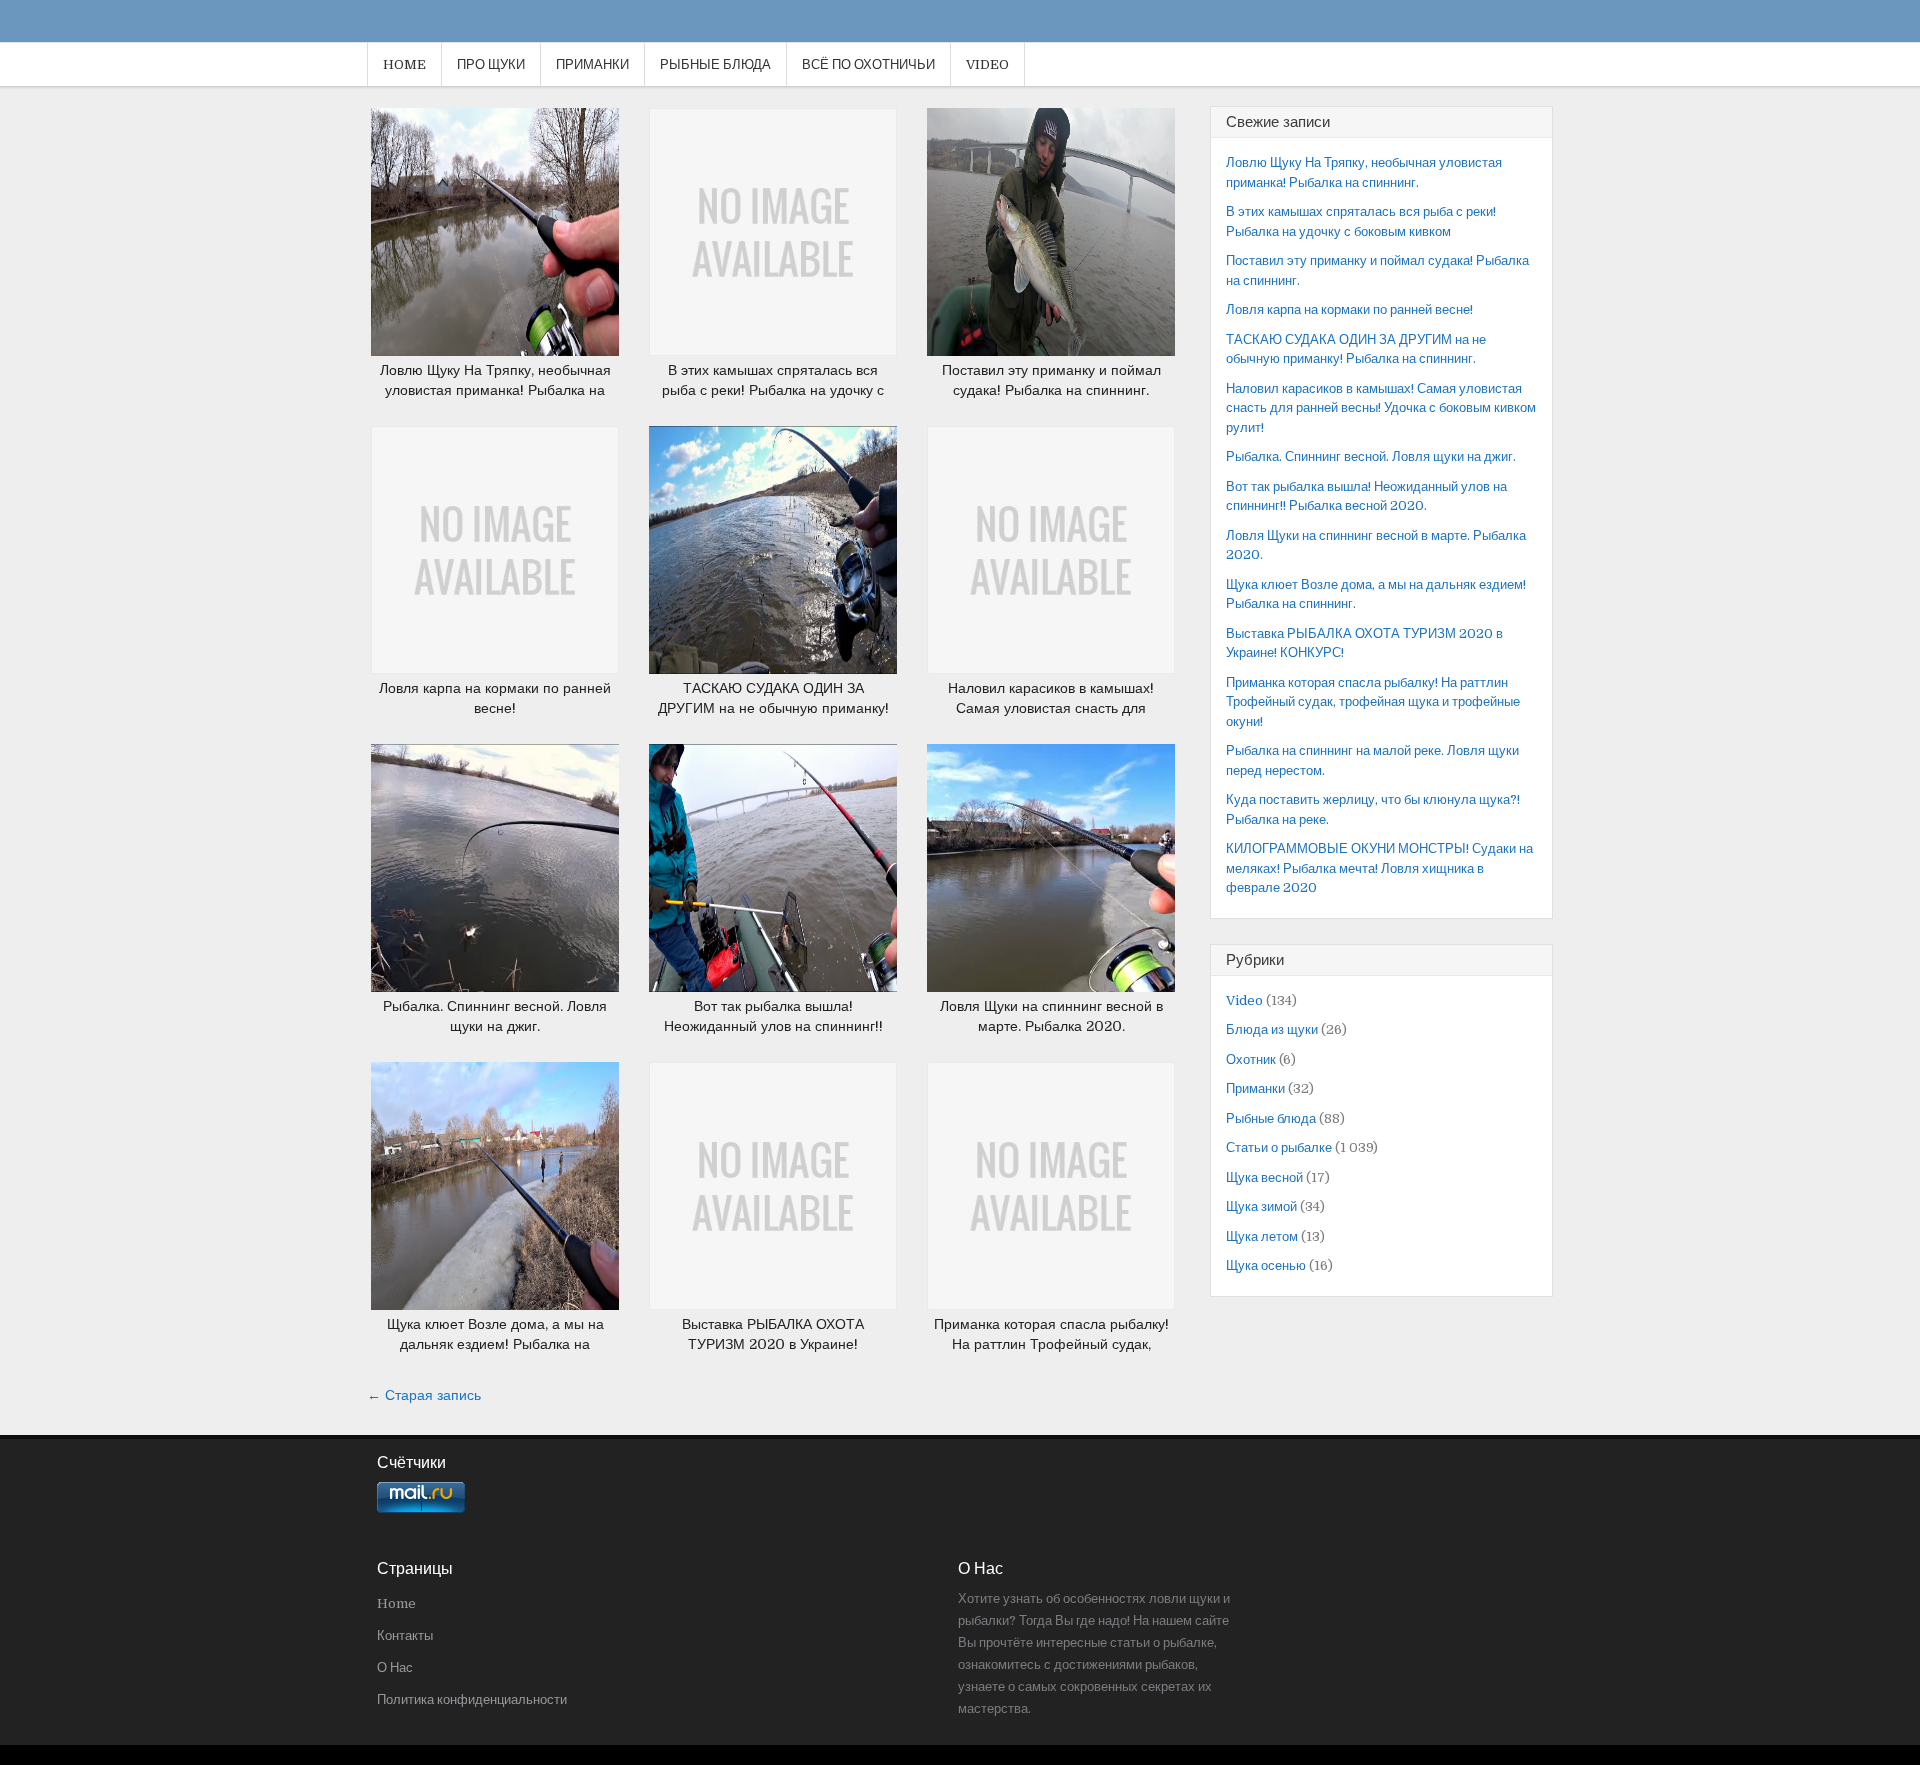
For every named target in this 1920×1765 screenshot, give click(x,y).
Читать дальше (502, 212)
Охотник (1251, 1059)
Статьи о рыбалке (1279, 1147)
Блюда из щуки (1272, 1029)
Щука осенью (1266, 1265)
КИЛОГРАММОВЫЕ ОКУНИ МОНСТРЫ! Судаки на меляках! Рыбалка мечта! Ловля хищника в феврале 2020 (1379, 868)
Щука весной (1264, 1177)
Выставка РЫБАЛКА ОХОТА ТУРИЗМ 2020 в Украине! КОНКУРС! (773, 1343)
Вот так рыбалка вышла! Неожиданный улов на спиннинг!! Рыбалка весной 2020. (773, 1025)
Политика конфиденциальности (472, 1699)
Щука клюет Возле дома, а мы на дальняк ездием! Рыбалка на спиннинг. (495, 1343)
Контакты (405, 1635)
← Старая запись (424, 1395)
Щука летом (1262, 1236)
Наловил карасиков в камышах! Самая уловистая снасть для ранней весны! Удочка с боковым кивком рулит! (1381, 408)
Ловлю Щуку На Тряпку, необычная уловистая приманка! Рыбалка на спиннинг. (495, 389)
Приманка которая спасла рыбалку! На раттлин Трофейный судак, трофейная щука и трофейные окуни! (1373, 702)
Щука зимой (1261, 1206)
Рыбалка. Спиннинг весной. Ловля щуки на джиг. (1371, 456)
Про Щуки (491, 64)
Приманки (592, 64)
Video (987, 64)
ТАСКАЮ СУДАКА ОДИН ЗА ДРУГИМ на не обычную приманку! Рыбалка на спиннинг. (773, 707)
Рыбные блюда (715, 64)
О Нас (395, 1667)
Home (404, 64)
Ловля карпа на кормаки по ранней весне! (1349, 309)
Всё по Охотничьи (868, 64)
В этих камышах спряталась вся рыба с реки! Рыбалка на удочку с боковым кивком (773, 389)
